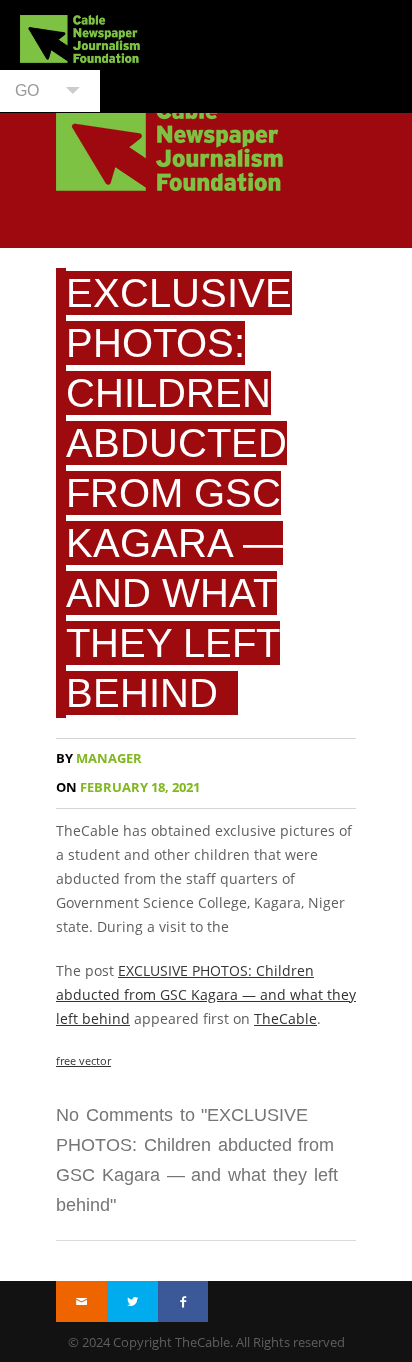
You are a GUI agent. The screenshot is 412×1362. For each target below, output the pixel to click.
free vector (83, 1060)
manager (99, 758)
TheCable (285, 1018)
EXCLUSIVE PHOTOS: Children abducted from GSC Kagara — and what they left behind (179, 493)
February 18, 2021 (128, 787)
